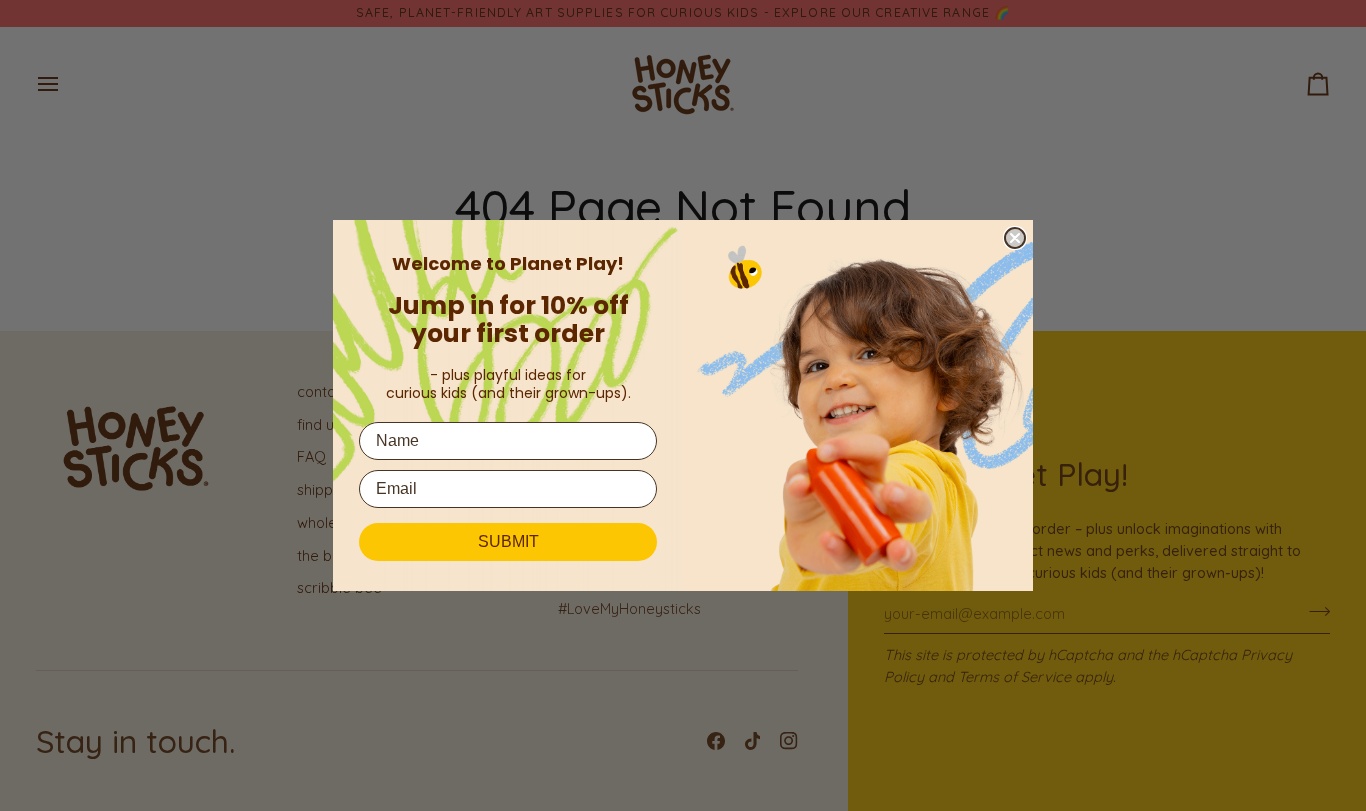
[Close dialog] (1015, 238)
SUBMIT (508, 541)
